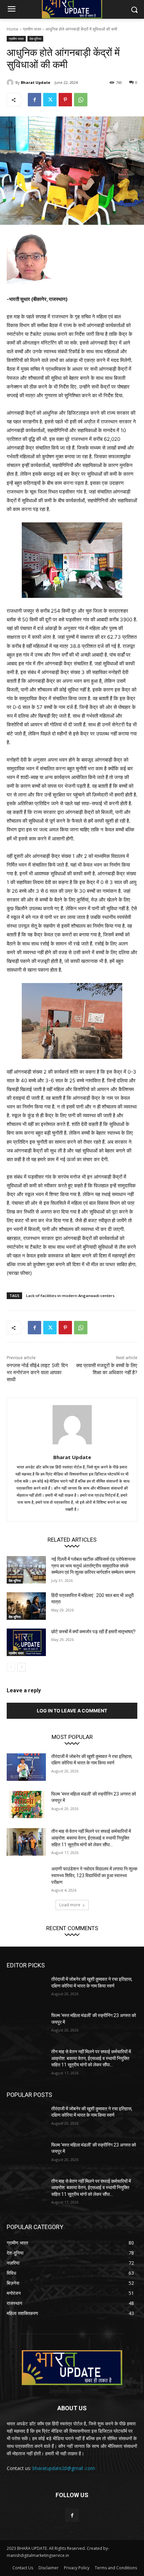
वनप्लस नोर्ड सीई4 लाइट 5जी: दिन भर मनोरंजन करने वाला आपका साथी (37, 1373)
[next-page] (22, 1667)
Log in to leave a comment (72, 1711)
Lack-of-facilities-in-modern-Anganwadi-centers (70, 1296)
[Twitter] (50, 100)
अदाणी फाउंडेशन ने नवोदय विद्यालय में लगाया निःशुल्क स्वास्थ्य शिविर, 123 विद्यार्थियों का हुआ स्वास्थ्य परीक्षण (94, 1875)
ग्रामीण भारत (32, 29)
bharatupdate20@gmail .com (64, 2468)
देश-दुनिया (35, 39)
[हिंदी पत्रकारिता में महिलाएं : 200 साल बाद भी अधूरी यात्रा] (26, 1606)
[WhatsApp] (81, 100)
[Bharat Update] (11, 83)
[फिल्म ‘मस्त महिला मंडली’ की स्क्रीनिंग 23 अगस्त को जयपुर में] (26, 1805)
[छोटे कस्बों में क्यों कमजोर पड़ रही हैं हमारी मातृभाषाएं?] (26, 1642)
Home (13, 29)
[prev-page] (11, 1667)
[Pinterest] (65, 100)
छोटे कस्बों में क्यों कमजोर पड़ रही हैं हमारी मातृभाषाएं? (93, 1632)
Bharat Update (35, 82)
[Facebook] (34, 100)
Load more (70, 1905)
